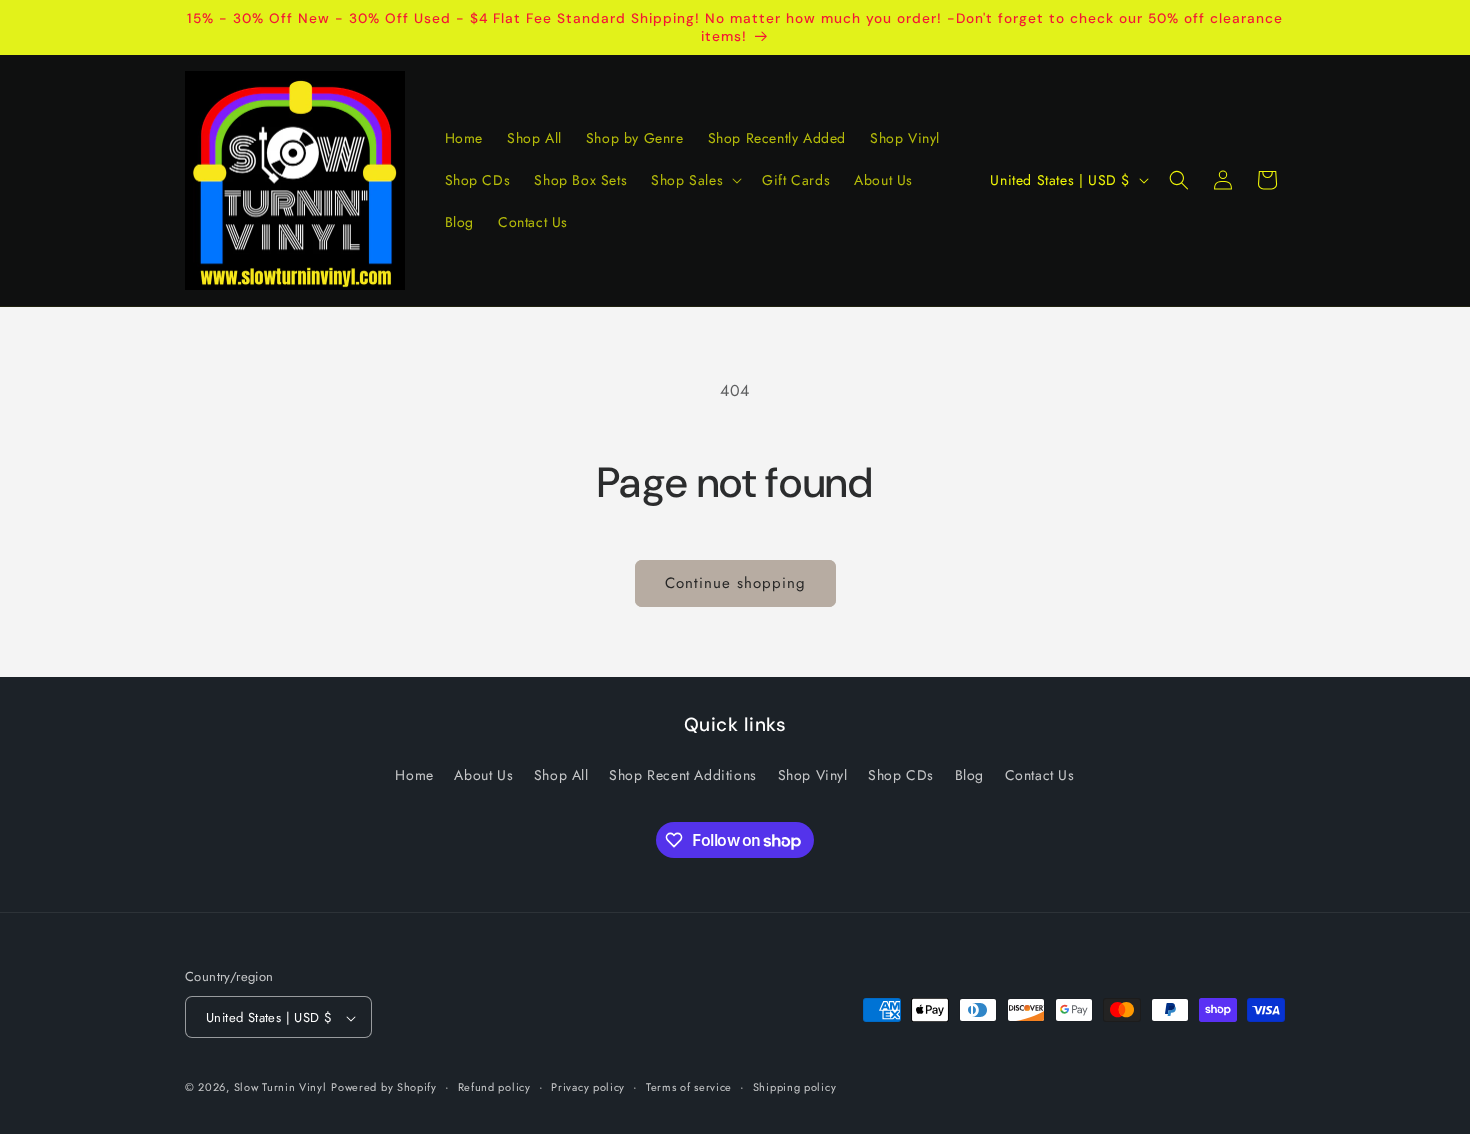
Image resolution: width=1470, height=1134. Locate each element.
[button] (694, 180)
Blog (969, 774)
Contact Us (1040, 774)
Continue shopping (735, 583)
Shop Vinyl (813, 774)
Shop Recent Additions (683, 774)
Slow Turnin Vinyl (280, 1088)
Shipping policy (795, 1087)
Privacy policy (588, 1087)
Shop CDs (901, 774)
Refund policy (494, 1087)
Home (414, 774)
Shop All (561, 774)
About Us (483, 774)
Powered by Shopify (384, 1088)
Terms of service (689, 1087)
